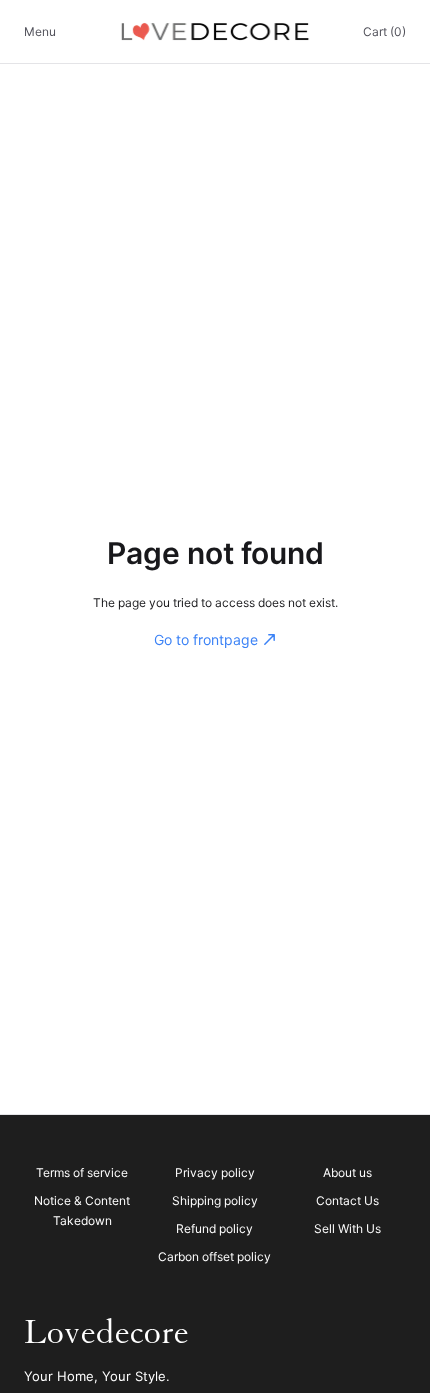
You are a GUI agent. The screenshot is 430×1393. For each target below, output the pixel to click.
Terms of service (82, 1172)
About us (347, 1172)
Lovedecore (106, 1333)
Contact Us (347, 1200)
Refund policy (214, 1228)
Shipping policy (215, 1200)
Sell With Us (347, 1228)
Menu (40, 31)
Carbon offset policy (214, 1256)
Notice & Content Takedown (82, 1210)
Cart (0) (384, 31)
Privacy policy (215, 1172)
